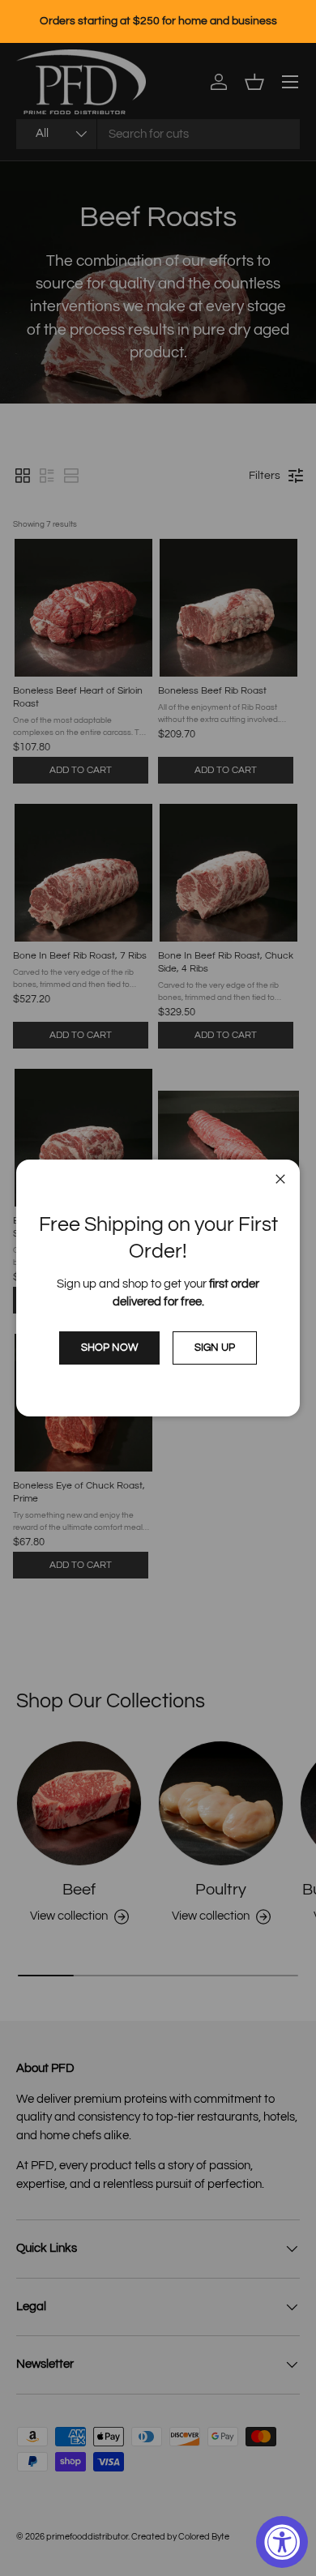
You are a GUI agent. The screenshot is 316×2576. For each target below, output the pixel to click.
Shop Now (109, 1348)
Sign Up (215, 1348)
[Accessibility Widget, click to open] (282, 2542)
